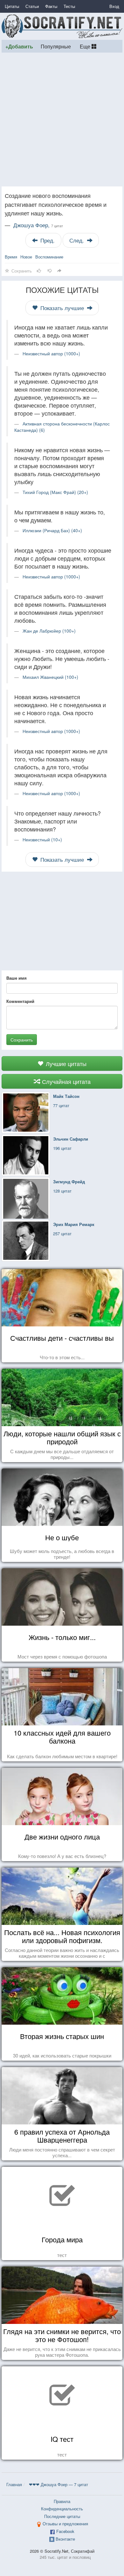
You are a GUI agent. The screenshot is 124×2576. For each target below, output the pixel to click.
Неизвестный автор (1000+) (51, 353)
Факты (51, 6)
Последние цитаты (62, 2516)
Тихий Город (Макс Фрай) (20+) (55, 492)
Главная (14, 2484)
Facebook (65, 2531)
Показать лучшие (62, 308)
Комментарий (20, 1001)
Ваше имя (17, 978)
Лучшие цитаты (65, 1063)
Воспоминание (49, 257)
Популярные (56, 46)
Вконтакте (65, 2539)
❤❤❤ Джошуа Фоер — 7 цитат (59, 2484)
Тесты (69, 6)
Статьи (32, 6)
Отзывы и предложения (65, 2524)
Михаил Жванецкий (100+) (50, 677)
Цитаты (12, 6)
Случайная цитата (65, 1081)
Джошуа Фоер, (38, 225)
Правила (62, 2501)
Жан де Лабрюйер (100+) (49, 631)
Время (11, 257)
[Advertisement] (62, 120)
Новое (26, 257)
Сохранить (22, 1040)
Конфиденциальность (62, 2509)
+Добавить (19, 46)
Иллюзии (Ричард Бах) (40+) (52, 530)
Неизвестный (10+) (42, 839)
